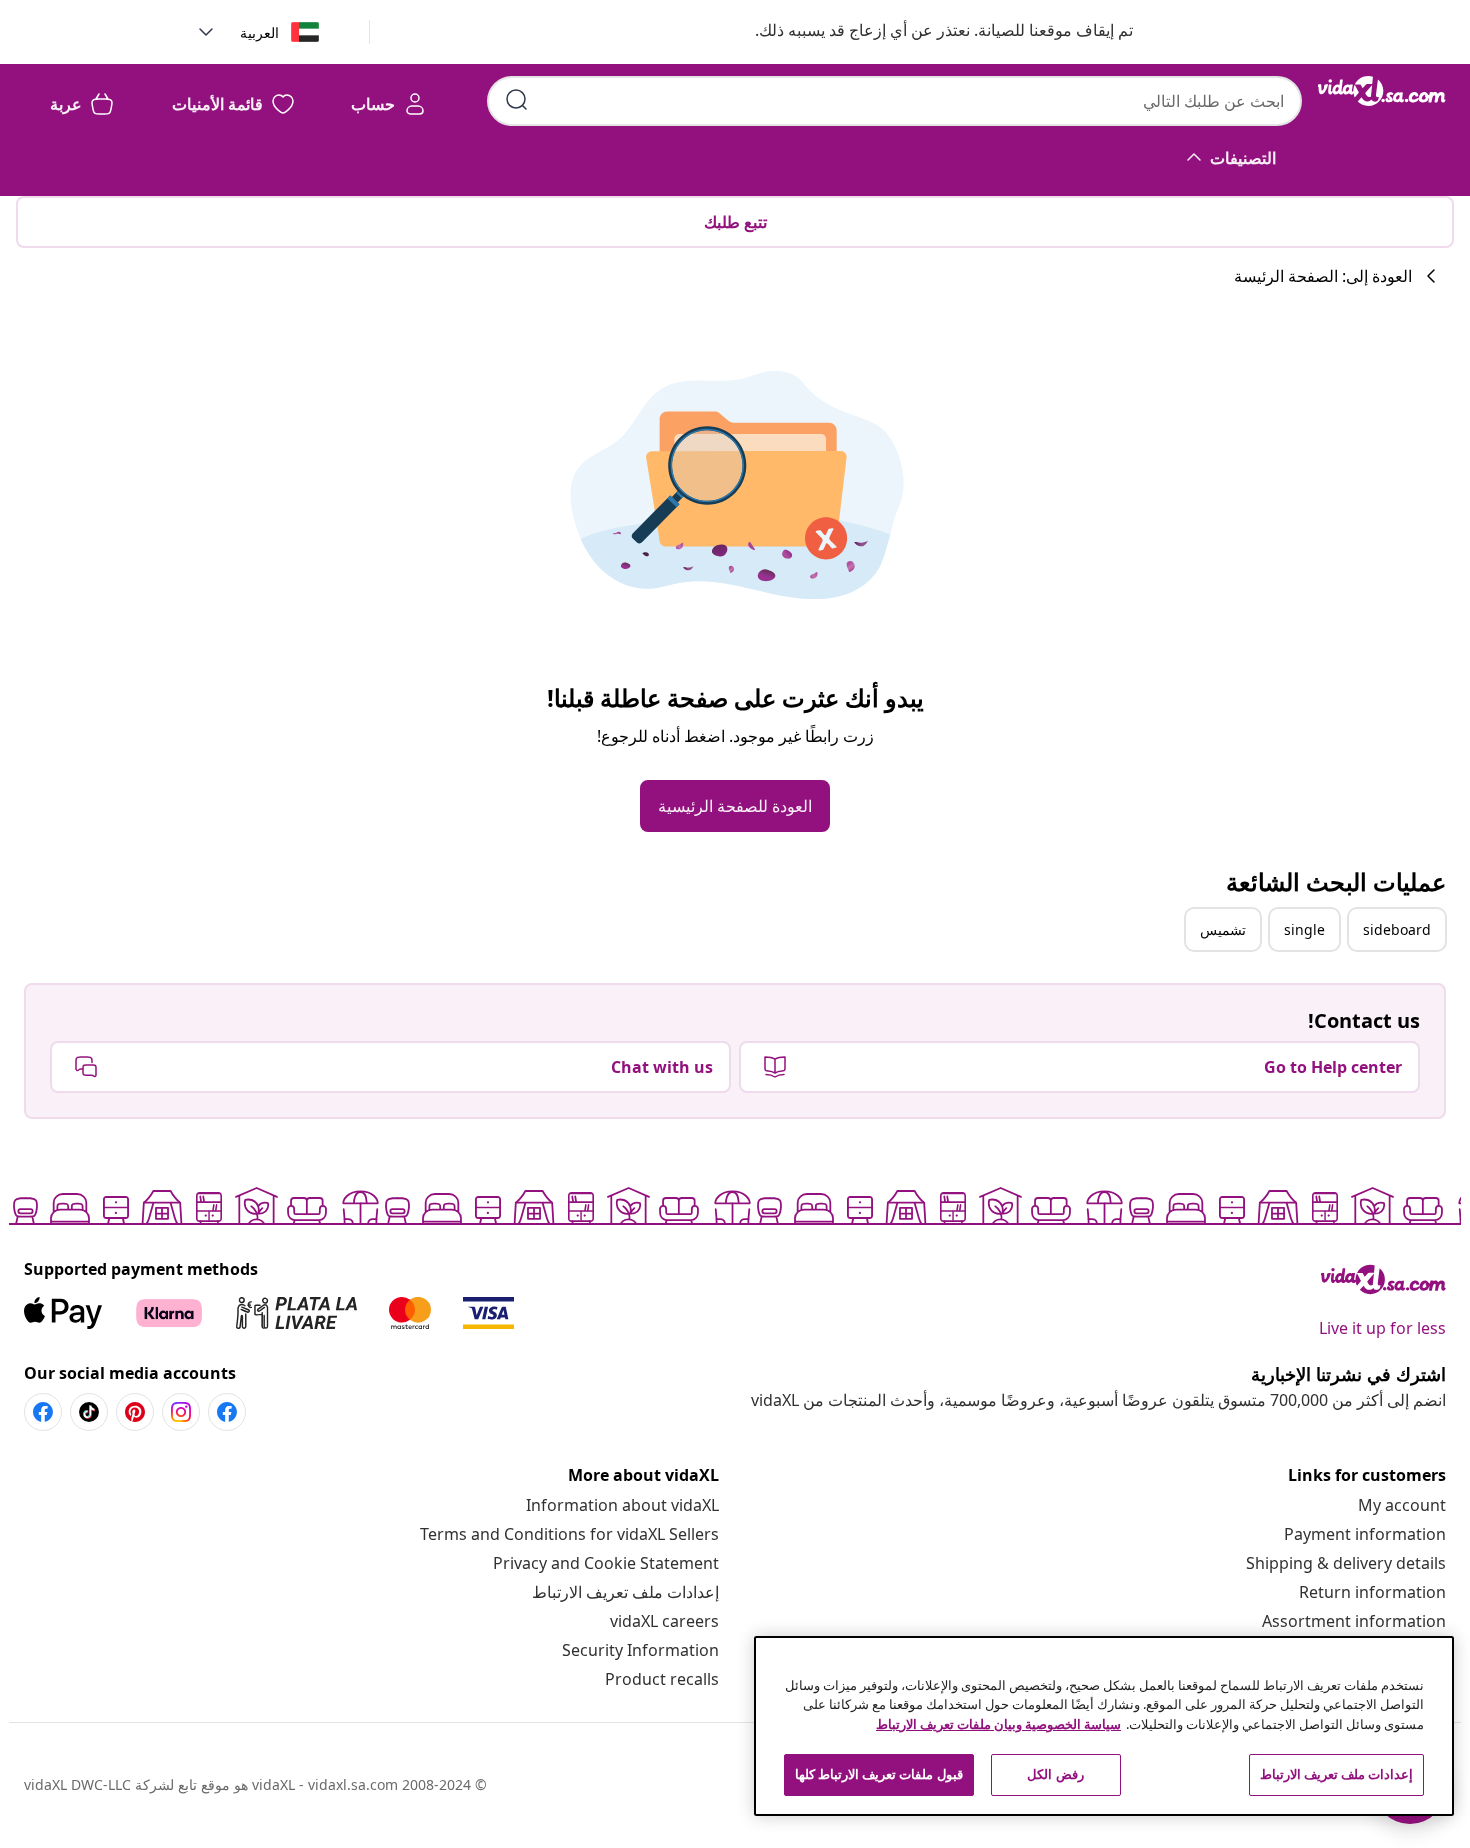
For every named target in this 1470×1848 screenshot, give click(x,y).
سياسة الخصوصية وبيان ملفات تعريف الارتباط (998, 1724)
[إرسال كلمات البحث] (517, 100)
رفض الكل (1055, 1774)
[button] (924, 32)
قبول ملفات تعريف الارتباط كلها (879, 1774)
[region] (1104, 1726)
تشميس (1223, 929)
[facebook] (227, 1412)
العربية (259, 32)
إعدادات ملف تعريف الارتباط (625, 1592)
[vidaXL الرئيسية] (1382, 91)
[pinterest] (135, 1412)
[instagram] (181, 1412)
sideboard (1397, 929)
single (1304, 929)
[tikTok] (89, 1412)
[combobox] (894, 101)
